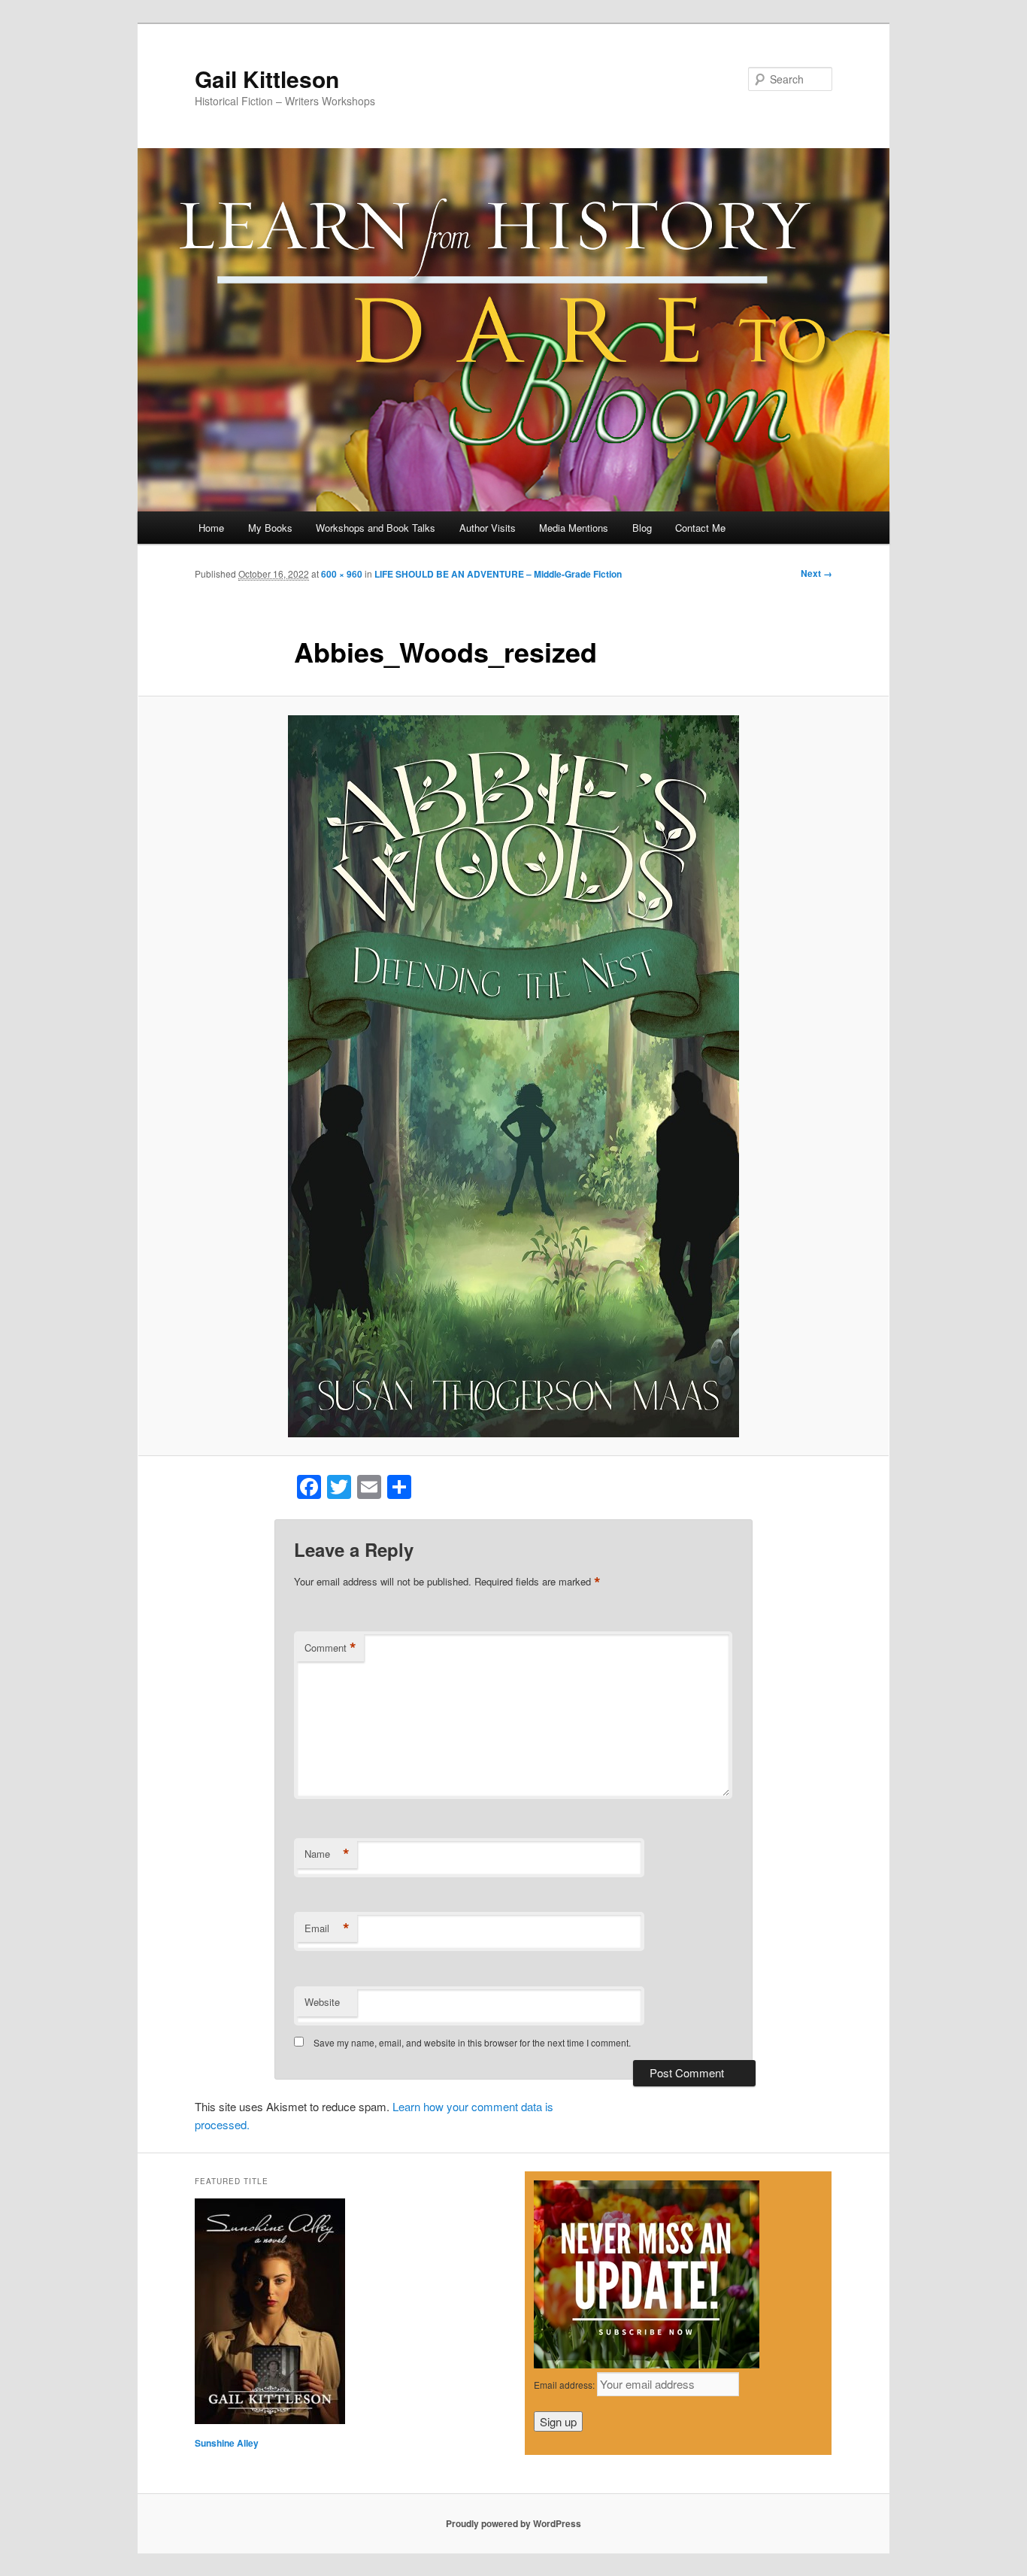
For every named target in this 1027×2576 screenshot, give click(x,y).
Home (211, 528)
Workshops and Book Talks (376, 528)
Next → (816, 573)
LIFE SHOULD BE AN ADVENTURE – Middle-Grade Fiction (498, 574)
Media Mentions (574, 528)
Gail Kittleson (267, 79)
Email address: (565, 2385)
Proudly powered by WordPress (513, 2523)
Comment (330, 1648)
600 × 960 (342, 574)
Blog (642, 528)
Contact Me (700, 528)
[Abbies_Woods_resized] (513, 1076)
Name (327, 1854)
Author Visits (488, 528)
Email (327, 1928)
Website (322, 2002)
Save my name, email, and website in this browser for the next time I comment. (472, 2042)
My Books (270, 528)
